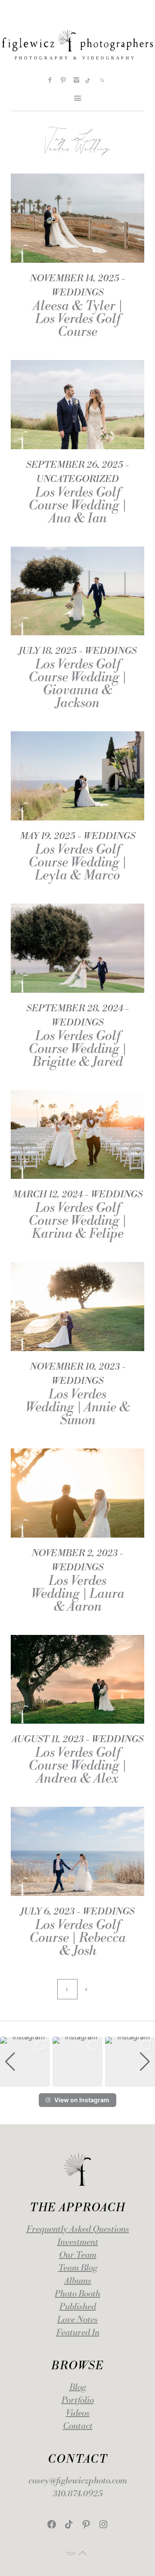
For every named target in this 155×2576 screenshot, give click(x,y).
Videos (78, 2413)
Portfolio (78, 2400)
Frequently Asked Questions (78, 2230)
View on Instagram (82, 2100)
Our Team (78, 2255)
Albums (78, 2281)
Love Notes (77, 2320)
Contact (78, 2426)
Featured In (78, 2333)
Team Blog (78, 2268)
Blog (78, 2388)
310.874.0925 (78, 2494)
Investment (78, 2242)
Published (78, 2307)
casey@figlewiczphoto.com (78, 2481)
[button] (77, 2081)
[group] (25, 2062)
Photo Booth (77, 2294)
